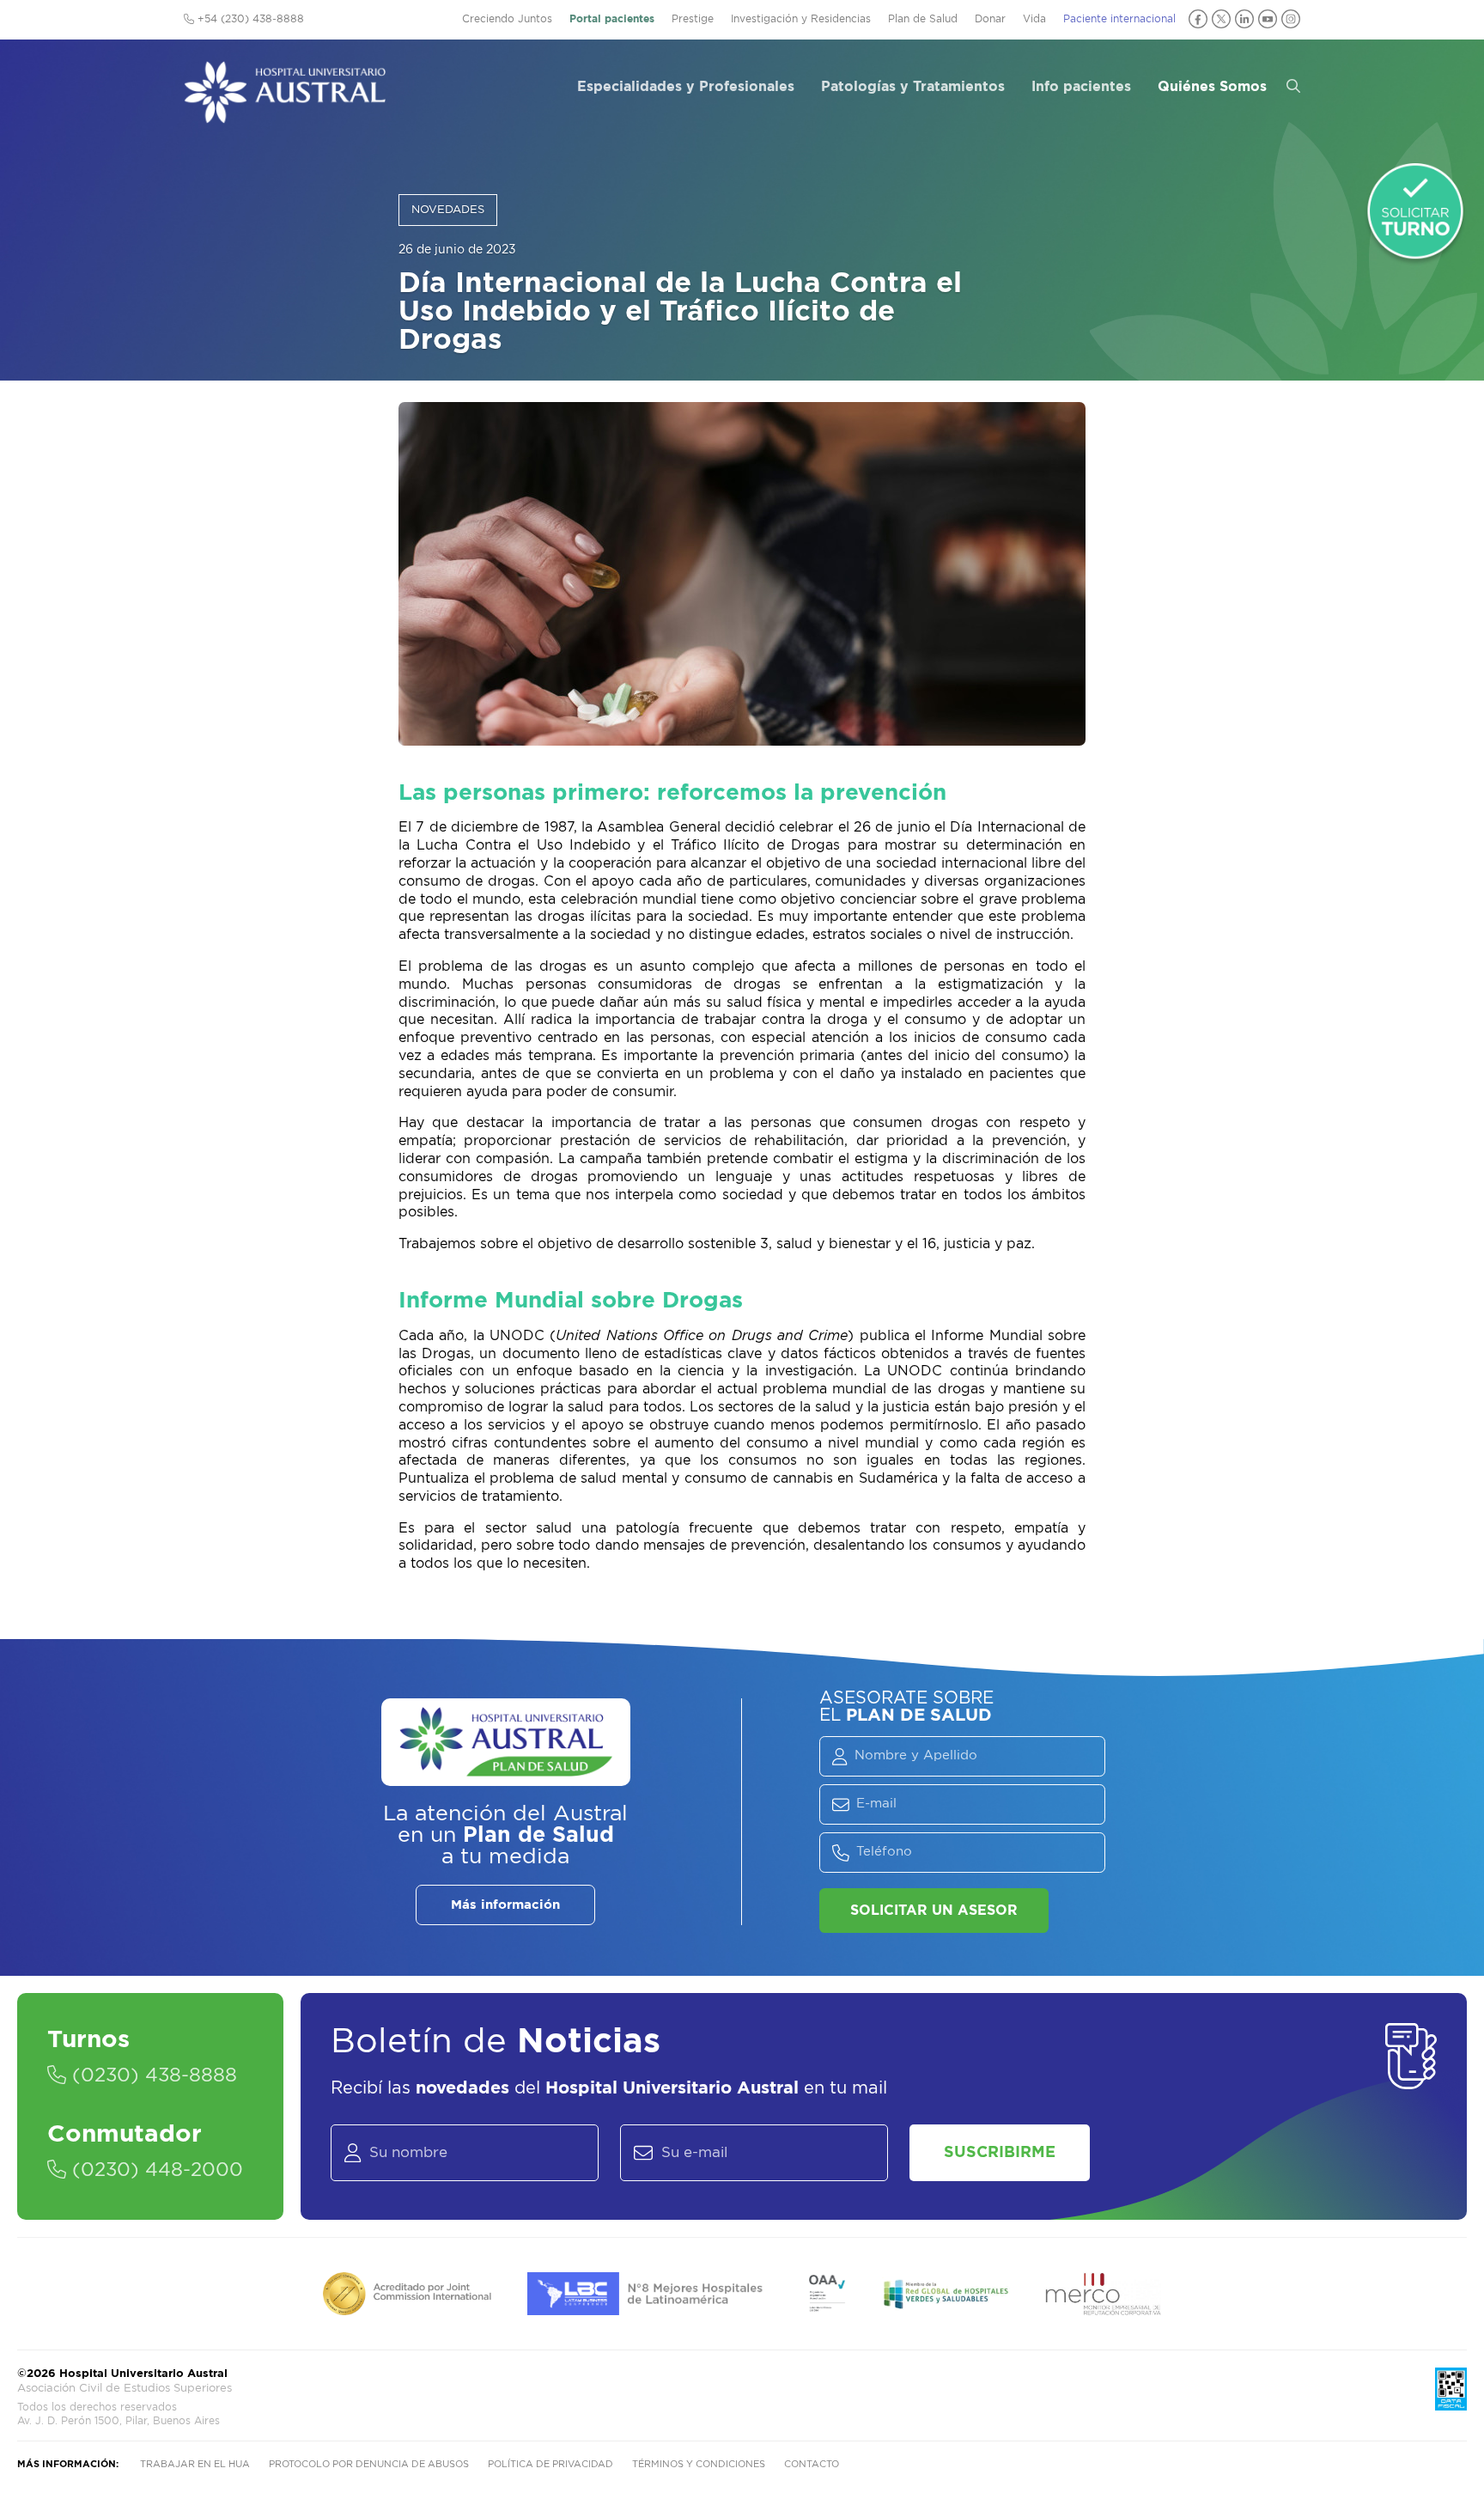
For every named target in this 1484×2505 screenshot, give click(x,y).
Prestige (693, 19)
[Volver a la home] (285, 115)
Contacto (812, 2464)
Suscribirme (1000, 2153)
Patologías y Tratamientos (913, 87)
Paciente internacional (1119, 19)
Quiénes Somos (1212, 87)
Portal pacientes (612, 19)
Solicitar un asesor (934, 1911)
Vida (1034, 19)
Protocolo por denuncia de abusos (369, 2464)
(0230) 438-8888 (152, 2075)
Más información (505, 1905)
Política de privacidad (550, 2464)
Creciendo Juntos (507, 19)
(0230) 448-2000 (155, 2170)
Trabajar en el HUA (195, 2464)
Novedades (448, 210)
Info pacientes (1081, 87)
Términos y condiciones (699, 2464)
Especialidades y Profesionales (686, 87)
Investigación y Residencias (801, 19)
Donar (990, 19)
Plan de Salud (923, 19)
